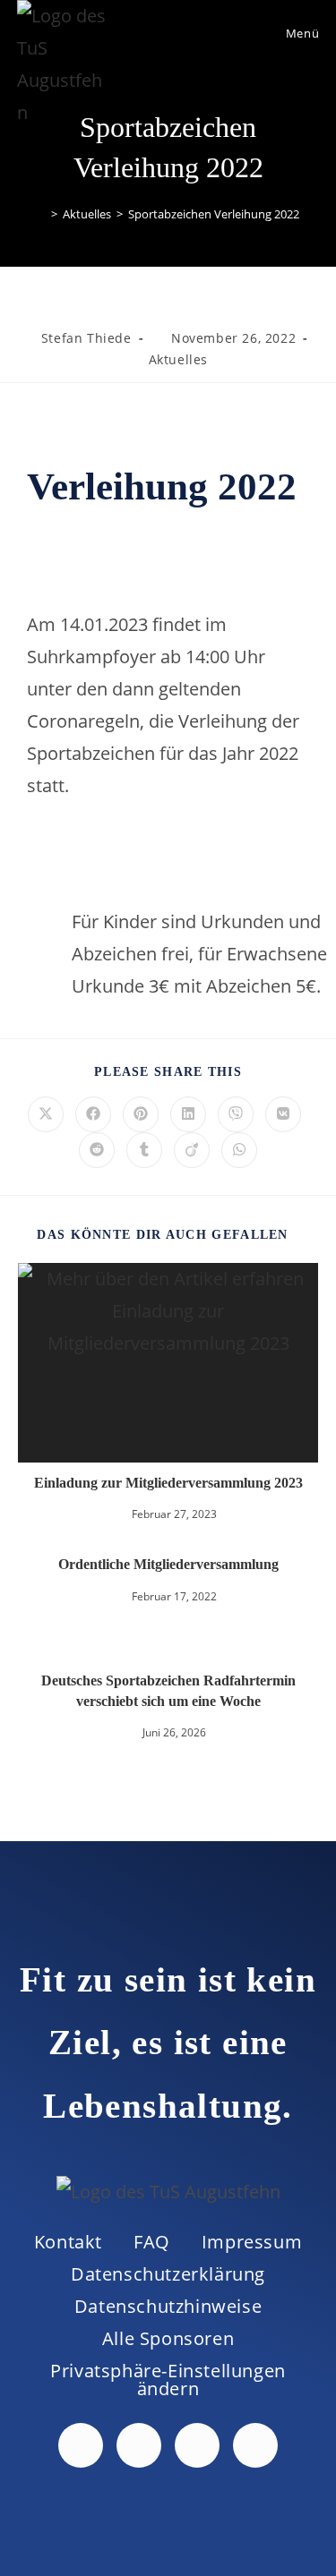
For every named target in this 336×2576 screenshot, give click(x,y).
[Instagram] (197, 2445)
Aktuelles (178, 359)
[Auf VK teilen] (283, 1114)
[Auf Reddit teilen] (97, 1150)
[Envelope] (255, 2445)
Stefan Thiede (86, 338)
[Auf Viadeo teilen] (192, 1150)
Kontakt (68, 2242)
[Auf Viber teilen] (236, 1114)
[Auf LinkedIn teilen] (188, 1114)
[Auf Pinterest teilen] (141, 1114)
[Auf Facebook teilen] (93, 1114)
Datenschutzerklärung (168, 2274)
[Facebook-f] (81, 2445)
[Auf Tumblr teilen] (144, 1150)
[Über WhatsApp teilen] (239, 1150)
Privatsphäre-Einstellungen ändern (168, 2380)
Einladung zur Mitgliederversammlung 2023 (168, 1483)
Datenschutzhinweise (168, 2306)
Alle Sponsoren (168, 2338)
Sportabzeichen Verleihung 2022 (214, 214)
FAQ (152, 2242)
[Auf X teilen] (46, 1114)
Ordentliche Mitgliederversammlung (168, 1564)
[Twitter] (139, 2445)
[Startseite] (41, 214)
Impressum (252, 2242)
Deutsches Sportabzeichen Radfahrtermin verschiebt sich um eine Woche (168, 1690)
